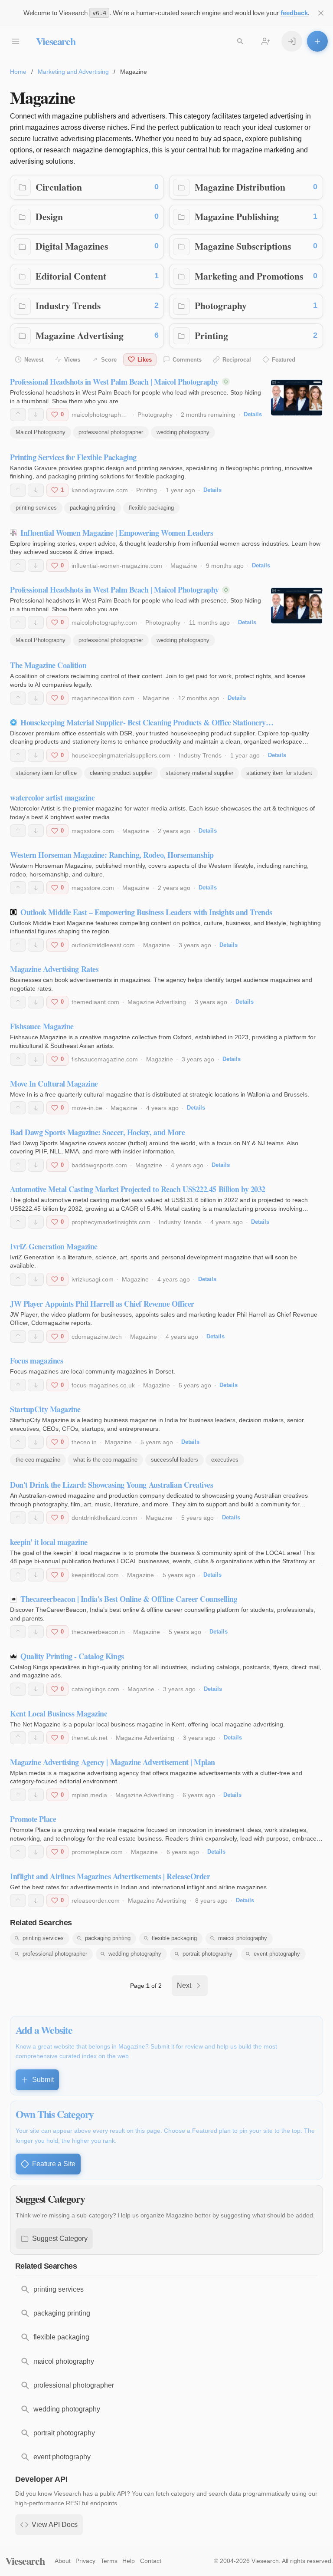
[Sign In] (292, 41)
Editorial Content (71, 276)
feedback (294, 13)
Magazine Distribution (240, 187)
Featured (284, 360)
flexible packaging (151, 508)
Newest (34, 360)
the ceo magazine (38, 1460)
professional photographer (111, 432)
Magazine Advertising (80, 335)
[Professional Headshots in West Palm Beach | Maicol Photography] (297, 398)
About (63, 2561)
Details (253, 414)
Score (109, 360)
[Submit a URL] (317, 41)
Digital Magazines (72, 246)
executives (225, 1460)
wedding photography (183, 432)
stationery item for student (279, 773)
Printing (211, 335)
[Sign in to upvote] (18, 415)
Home (18, 72)
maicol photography (243, 1938)
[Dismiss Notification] (321, 13)
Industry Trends (68, 305)
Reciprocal (237, 360)
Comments (187, 360)
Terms (109, 2561)
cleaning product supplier (121, 773)
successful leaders (175, 1460)
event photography (277, 1954)
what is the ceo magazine (105, 1460)
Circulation (59, 187)
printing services (36, 508)
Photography (221, 305)
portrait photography (207, 1954)
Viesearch (56, 41)
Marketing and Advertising (73, 72)
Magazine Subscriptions (243, 246)
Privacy (85, 2561)
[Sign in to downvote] (36, 415)
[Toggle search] (240, 41)
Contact (151, 2561)
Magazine (184, 566)
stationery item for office (46, 773)
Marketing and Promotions (249, 276)
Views (72, 360)
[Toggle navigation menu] (16, 41)
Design (49, 216)
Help (129, 2561)
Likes (145, 360)
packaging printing (93, 508)
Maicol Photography (41, 432)
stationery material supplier (199, 773)
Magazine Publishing (237, 216)
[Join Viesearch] (266, 41)
